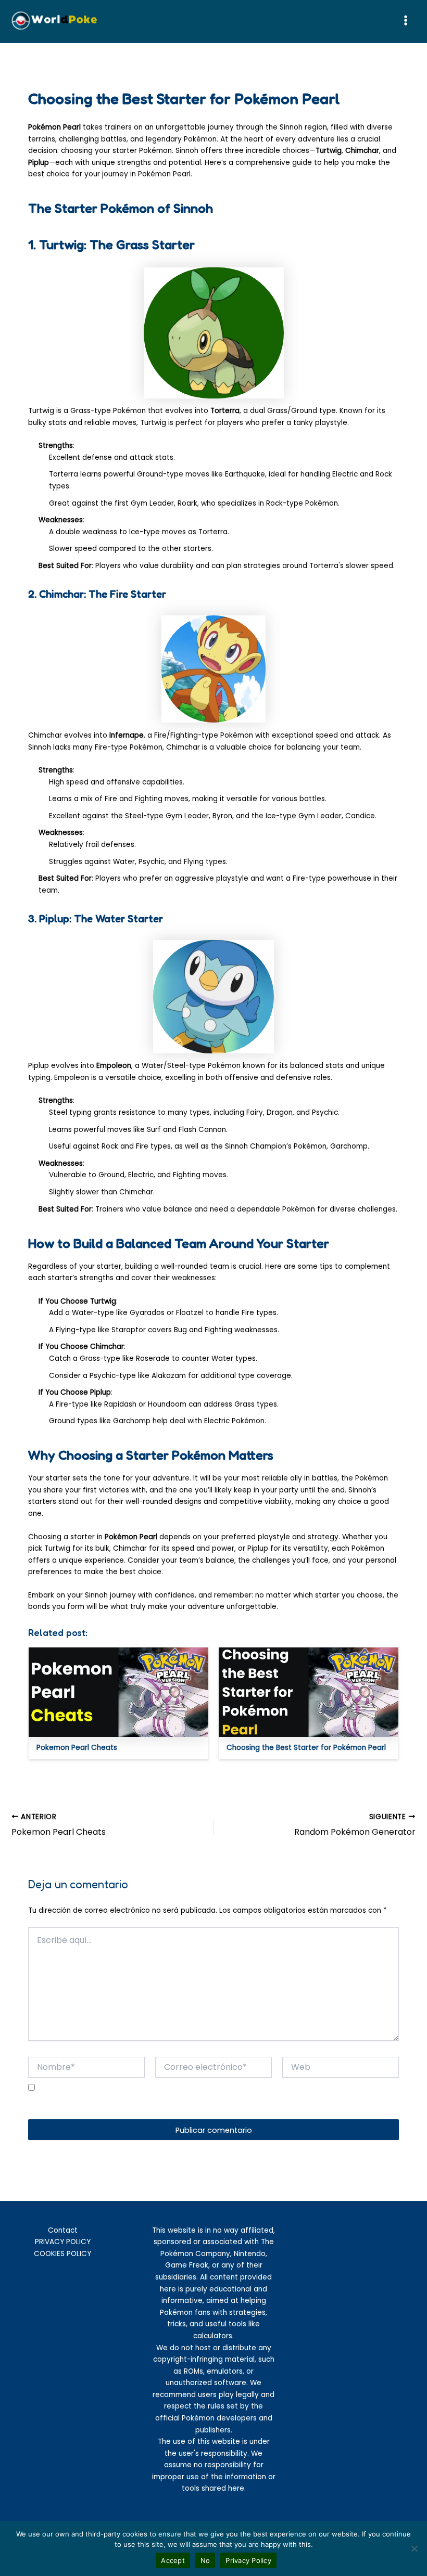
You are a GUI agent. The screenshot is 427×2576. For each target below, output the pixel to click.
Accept (173, 2560)
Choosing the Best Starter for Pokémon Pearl (306, 1748)
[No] (414, 2548)
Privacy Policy (248, 2560)
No (205, 2560)
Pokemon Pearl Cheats (77, 1748)
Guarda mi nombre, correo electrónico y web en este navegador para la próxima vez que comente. (197, 2105)
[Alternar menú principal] (406, 21)
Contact (63, 2230)
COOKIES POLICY (62, 2254)
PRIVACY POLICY (63, 2242)
